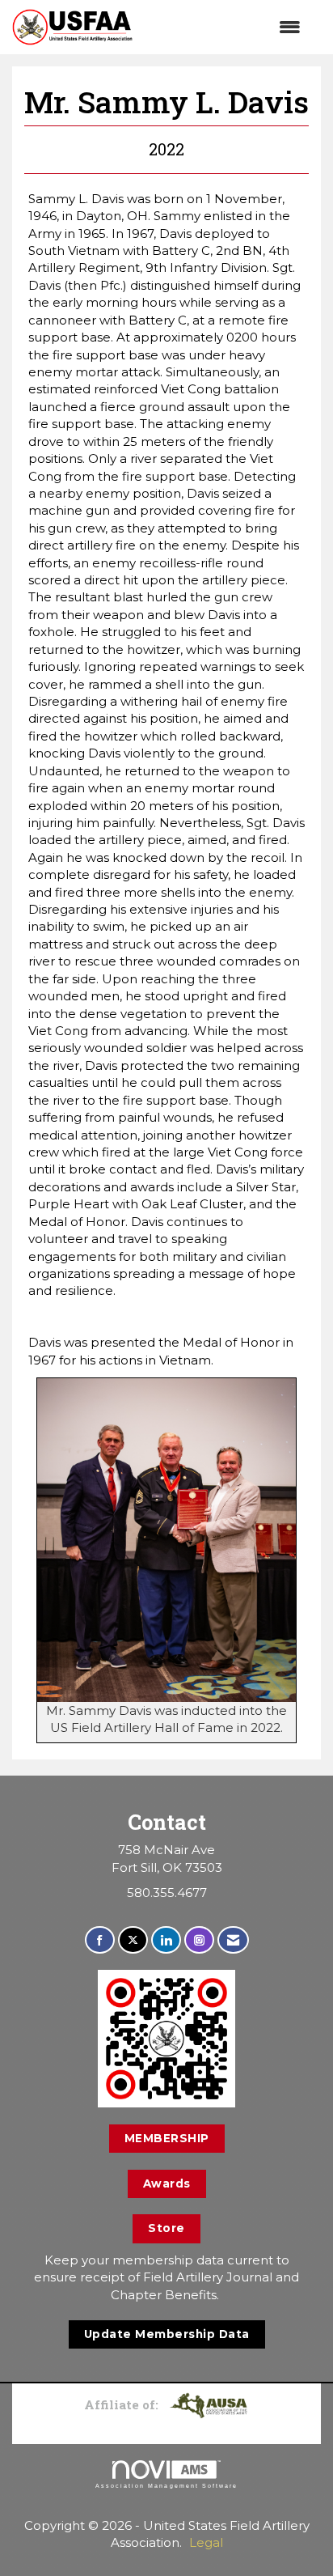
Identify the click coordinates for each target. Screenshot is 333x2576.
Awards (167, 2183)
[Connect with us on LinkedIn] (166, 1940)
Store (166, 2228)
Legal (206, 2542)
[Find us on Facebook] (100, 1940)
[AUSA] (209, 2404)
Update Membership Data (167, 2334)
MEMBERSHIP (167, 2138)
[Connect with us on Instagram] (199, 1940)
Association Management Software (166, 2486)
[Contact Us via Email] (233, 1940)
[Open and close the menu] (225, 27)
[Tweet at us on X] (133, 1940)
